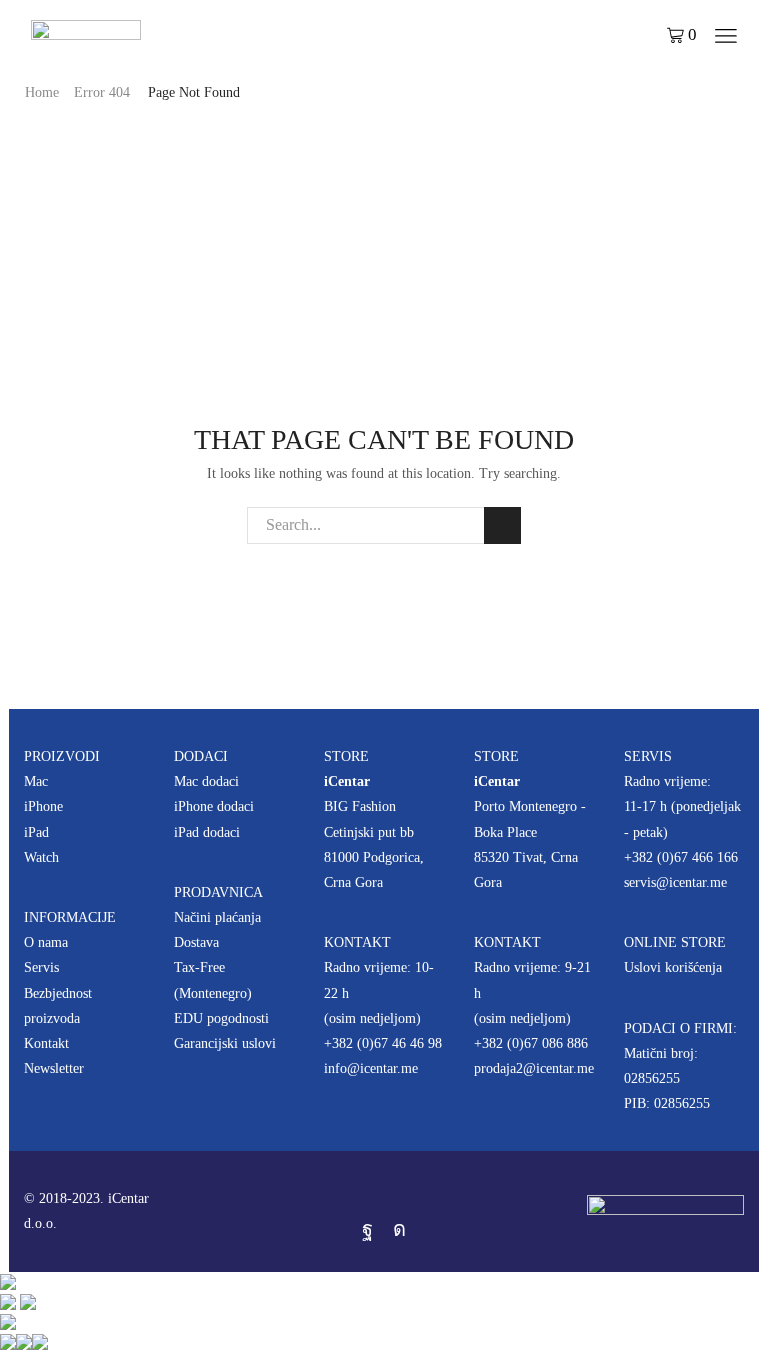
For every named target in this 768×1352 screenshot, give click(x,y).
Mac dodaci (206, 781)
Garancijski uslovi (225, 1043)
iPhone (43, 806)
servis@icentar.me (675, 882)
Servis (41, 967)
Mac (36, 781)
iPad (36, 832)
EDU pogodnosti (221, 1018)
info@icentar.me (371, 1068)
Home (42, 92)
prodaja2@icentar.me (534, 1068)
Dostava (196, 942)
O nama (46, 942)
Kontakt (46, 1043)
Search (502, 525)
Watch (41, 857)
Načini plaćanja (217, 917)
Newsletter (54, 1068)
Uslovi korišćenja (673, 967)
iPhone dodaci (214, 806)
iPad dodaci (207, 832)
